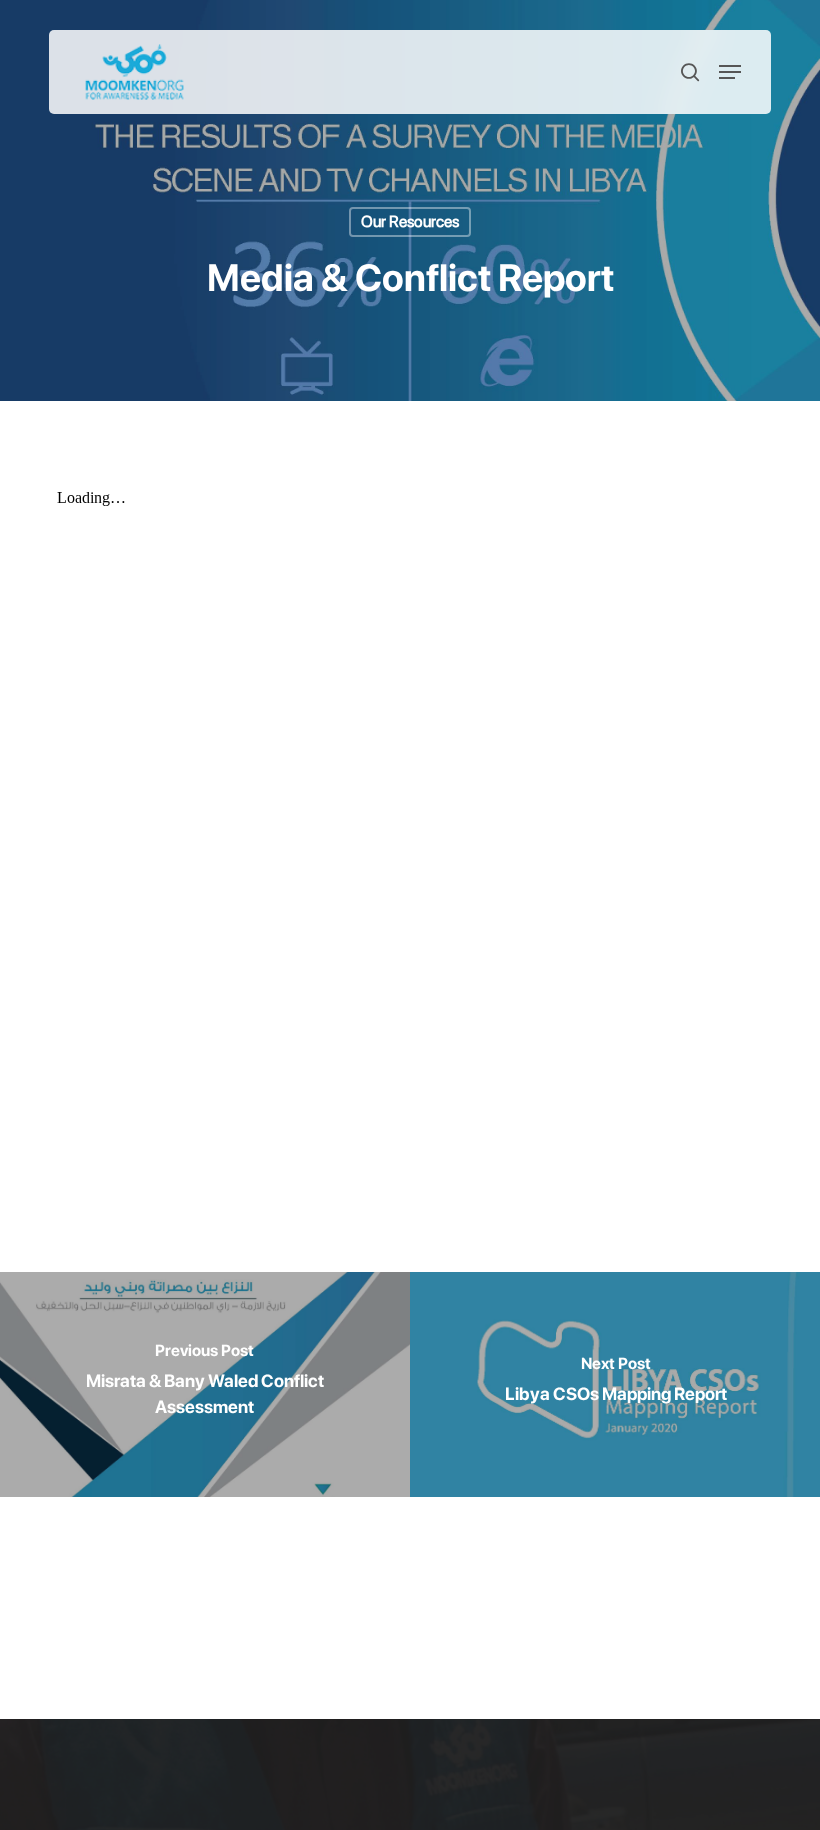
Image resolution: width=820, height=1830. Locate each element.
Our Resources (410, 221)
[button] (730, 72)
